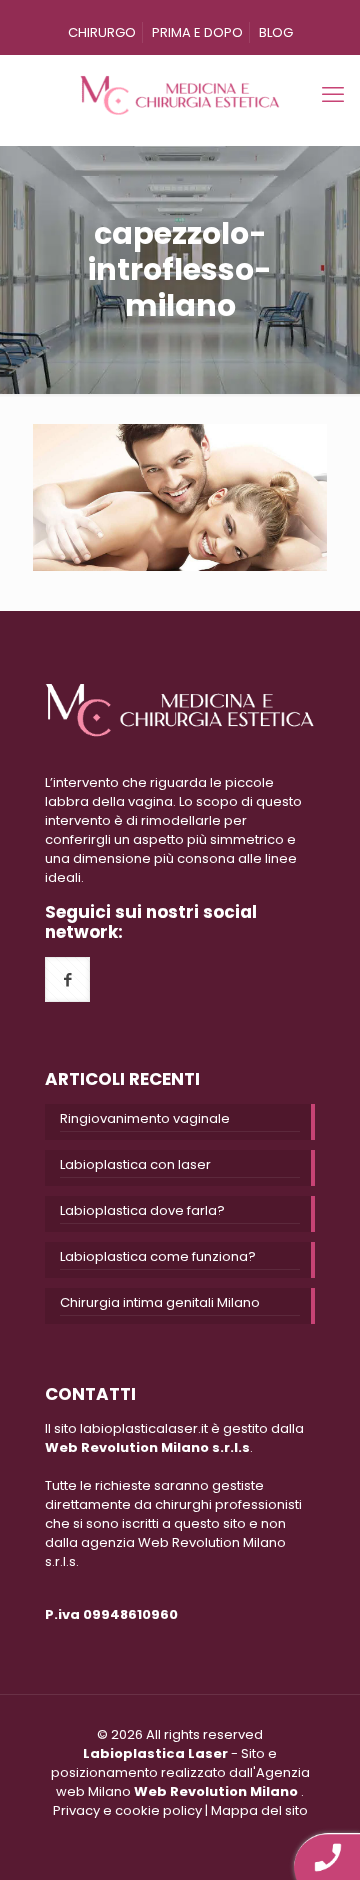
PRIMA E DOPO (197, 32)
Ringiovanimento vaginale (145, 1118)
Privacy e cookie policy (127, 1810)
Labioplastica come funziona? (158, 1256)
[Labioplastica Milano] (180, 95)
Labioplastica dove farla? (142, 1210)
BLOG (276, 32)
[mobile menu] (333, 95)
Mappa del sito (259, 1810)
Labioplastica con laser (135, 1164)
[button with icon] (67, 979)
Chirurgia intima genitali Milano (160, 1302)
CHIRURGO (102, 32)
